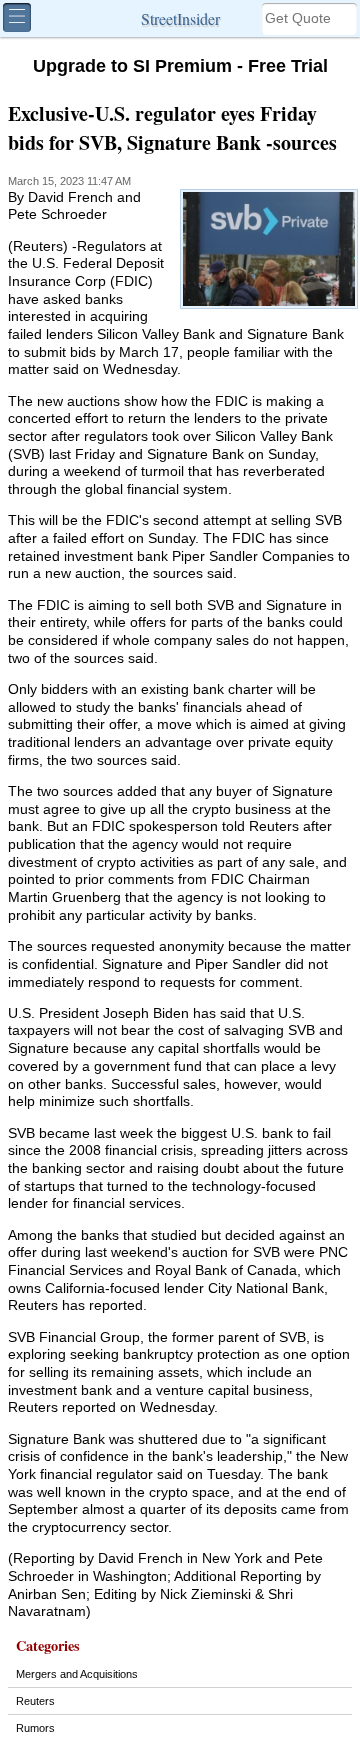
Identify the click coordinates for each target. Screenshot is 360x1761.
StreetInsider (180, 18)
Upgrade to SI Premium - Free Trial (180, 66)
